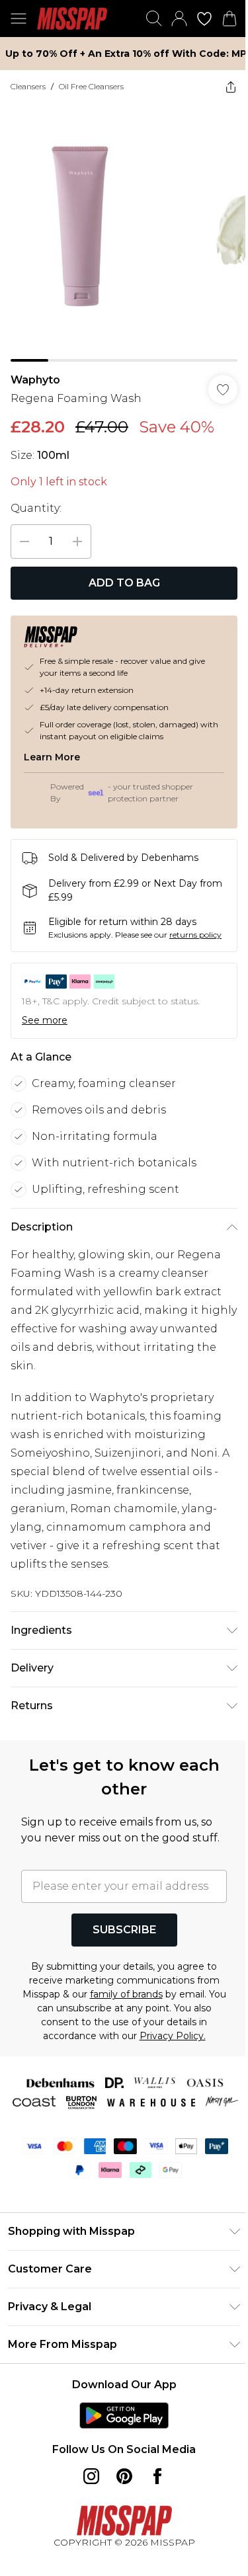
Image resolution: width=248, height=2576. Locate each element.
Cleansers (28, 86)
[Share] (221, 87)
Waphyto (35, 370)
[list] (119, 227)
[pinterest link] (119, 2524)
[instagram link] (86, 2524)
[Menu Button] (19, 19)
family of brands (131, 2024)
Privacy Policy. (167, 2066)
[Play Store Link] (119, 2464)
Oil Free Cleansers (91, 86)
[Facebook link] (152, 2524)
